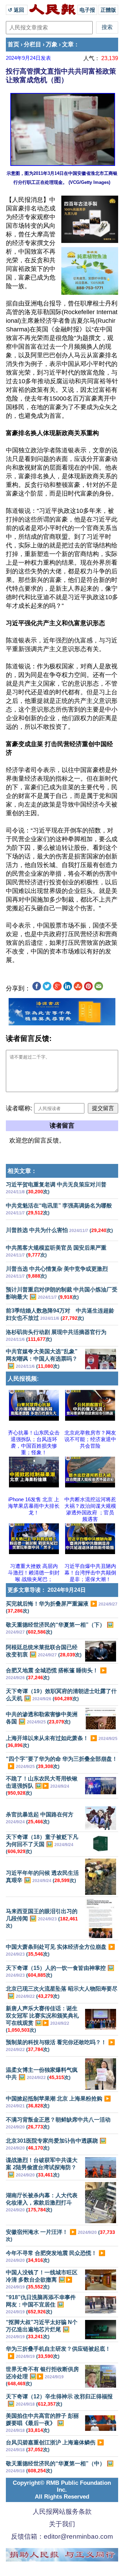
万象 (52, 44)
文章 (68, 44)
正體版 (108, 10)
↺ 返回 (17, 10)
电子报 (87, 10)
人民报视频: (23, 1379)
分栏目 (33, 44)
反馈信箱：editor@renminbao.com (62, 2536)
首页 (13, 44)
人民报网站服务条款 (62, 2512)
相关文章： (22, 1171)
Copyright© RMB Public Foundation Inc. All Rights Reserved (62, 2490)
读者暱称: (19, 1108)
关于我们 (62, 2524)
